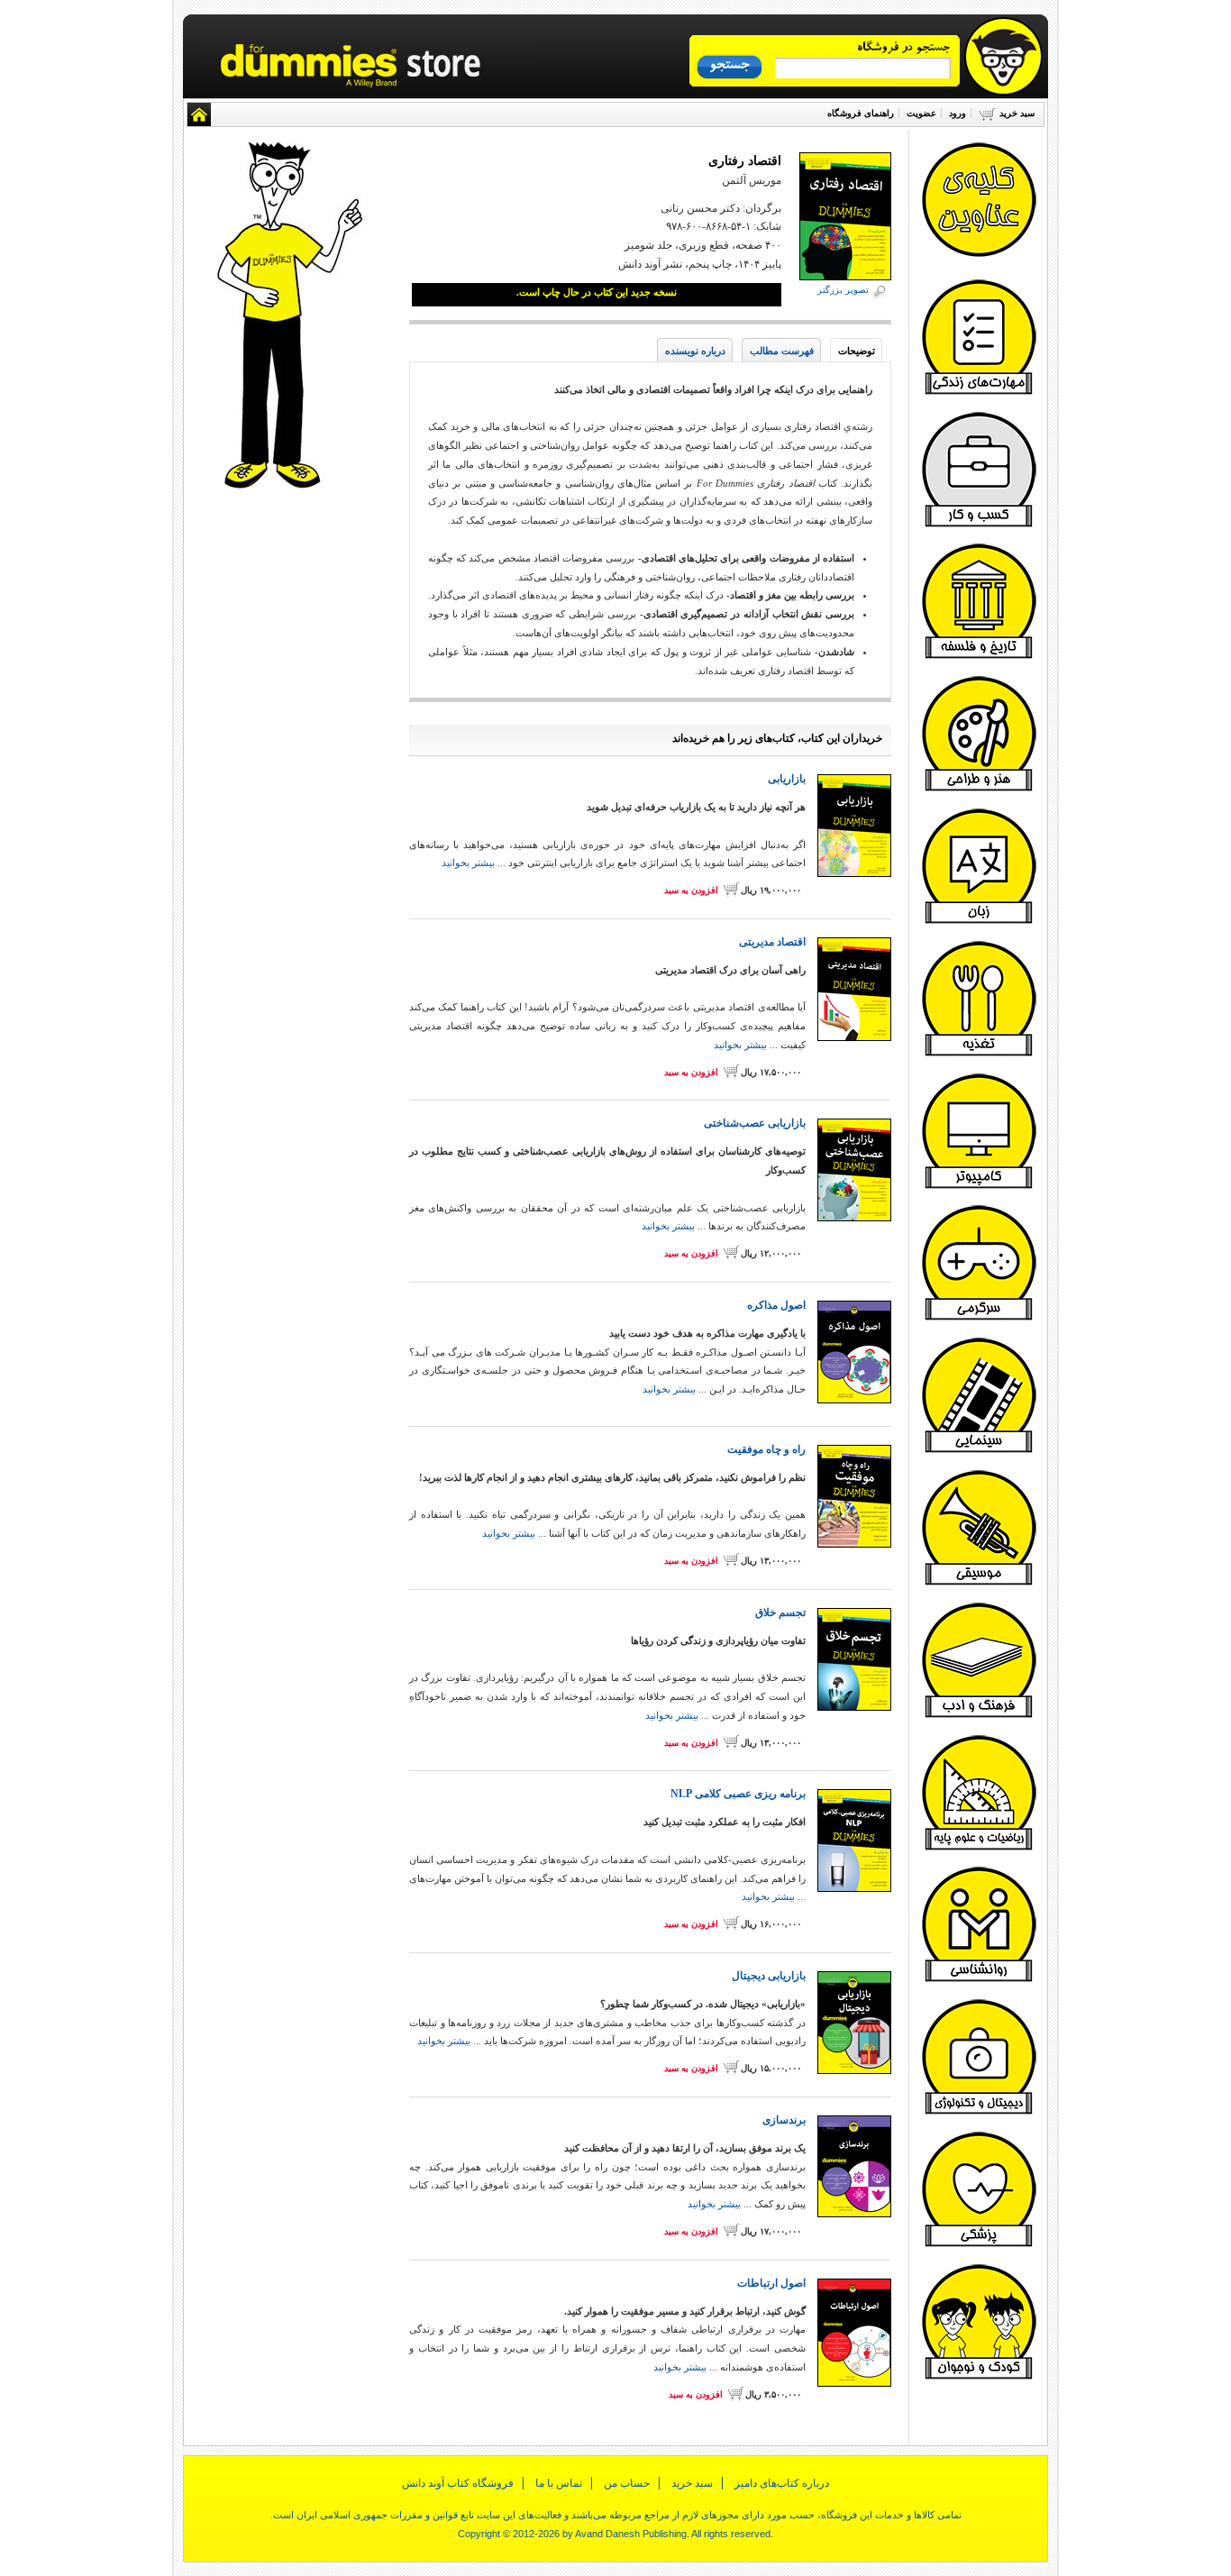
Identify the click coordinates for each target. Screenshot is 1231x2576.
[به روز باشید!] (979, 2112)
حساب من (627, 2483)
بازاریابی (787, 779)
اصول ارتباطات (771, 2283)
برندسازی (784, 2120)
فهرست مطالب (782, 351)
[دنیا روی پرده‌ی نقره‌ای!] (979, 1450)
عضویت (921, 113)
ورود (957, 113)
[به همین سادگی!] (979, 1848)
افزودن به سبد (691, 890)
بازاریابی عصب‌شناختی (755, 1123)
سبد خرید (1017, 113)
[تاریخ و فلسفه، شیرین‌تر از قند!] (979, 656)
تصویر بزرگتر (843, 290)
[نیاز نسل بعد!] (979, 2377)
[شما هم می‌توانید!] (979, 921)
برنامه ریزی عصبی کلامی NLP (738, 1794)
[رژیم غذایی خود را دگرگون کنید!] (979, 1054)
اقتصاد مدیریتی (772, 942)
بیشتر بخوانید (468, 863)
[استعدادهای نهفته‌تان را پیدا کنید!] (979, 789)
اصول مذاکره (776, 1305)
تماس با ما (559, 2483)
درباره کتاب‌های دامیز (782, 2483)
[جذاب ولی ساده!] (979, 1186)
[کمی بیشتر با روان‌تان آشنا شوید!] (979, 1979)
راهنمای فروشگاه (861, 113)
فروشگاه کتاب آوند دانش (458, 2483)
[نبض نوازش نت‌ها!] (979, 1583)
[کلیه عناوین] (979, 255)
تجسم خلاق (780, 1612)
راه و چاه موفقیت (766, 1449)
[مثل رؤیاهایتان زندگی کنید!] (979, 392)
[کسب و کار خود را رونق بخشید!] (979, 525)
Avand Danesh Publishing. (632, 2534)
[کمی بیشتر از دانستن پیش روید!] (979, 1715)
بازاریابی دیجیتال (769, 1976)
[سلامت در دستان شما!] (979, 2244)
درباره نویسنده (695, 351)
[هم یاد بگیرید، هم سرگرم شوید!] (979, 1318)
